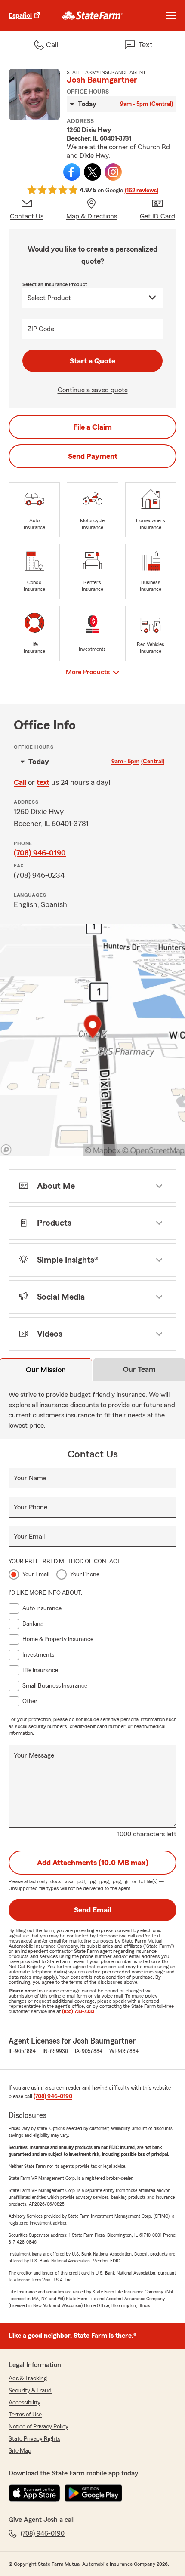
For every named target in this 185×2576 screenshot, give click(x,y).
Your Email (29, 1537)
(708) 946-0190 (40, 853)
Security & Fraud (30, 2391)
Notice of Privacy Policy (39, 2427)
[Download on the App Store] (34, 2493)
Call (20, 782)
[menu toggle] (171, 15)
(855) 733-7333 (78, 2011)
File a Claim (92, 427)
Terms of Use (25, 2415)
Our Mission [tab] (46, 1370)
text (43, 782)
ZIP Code (41, 329)
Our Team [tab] (139, 1369)
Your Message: (35, 1755)
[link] (93, 15)
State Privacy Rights (34, 2439)
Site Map (20, 2451)
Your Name (30, 1478)
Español (20, 15)
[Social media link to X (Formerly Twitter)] (92, 172)
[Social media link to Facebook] (72, 172)
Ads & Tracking (28, 2379)
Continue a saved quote (93, 390)
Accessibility (25, 2403)
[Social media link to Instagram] (113, 172)
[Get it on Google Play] (93, 2493)
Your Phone (31, 1507)
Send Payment (93, 456)
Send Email (92, 1910)
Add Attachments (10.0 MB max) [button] (93, 1863)
